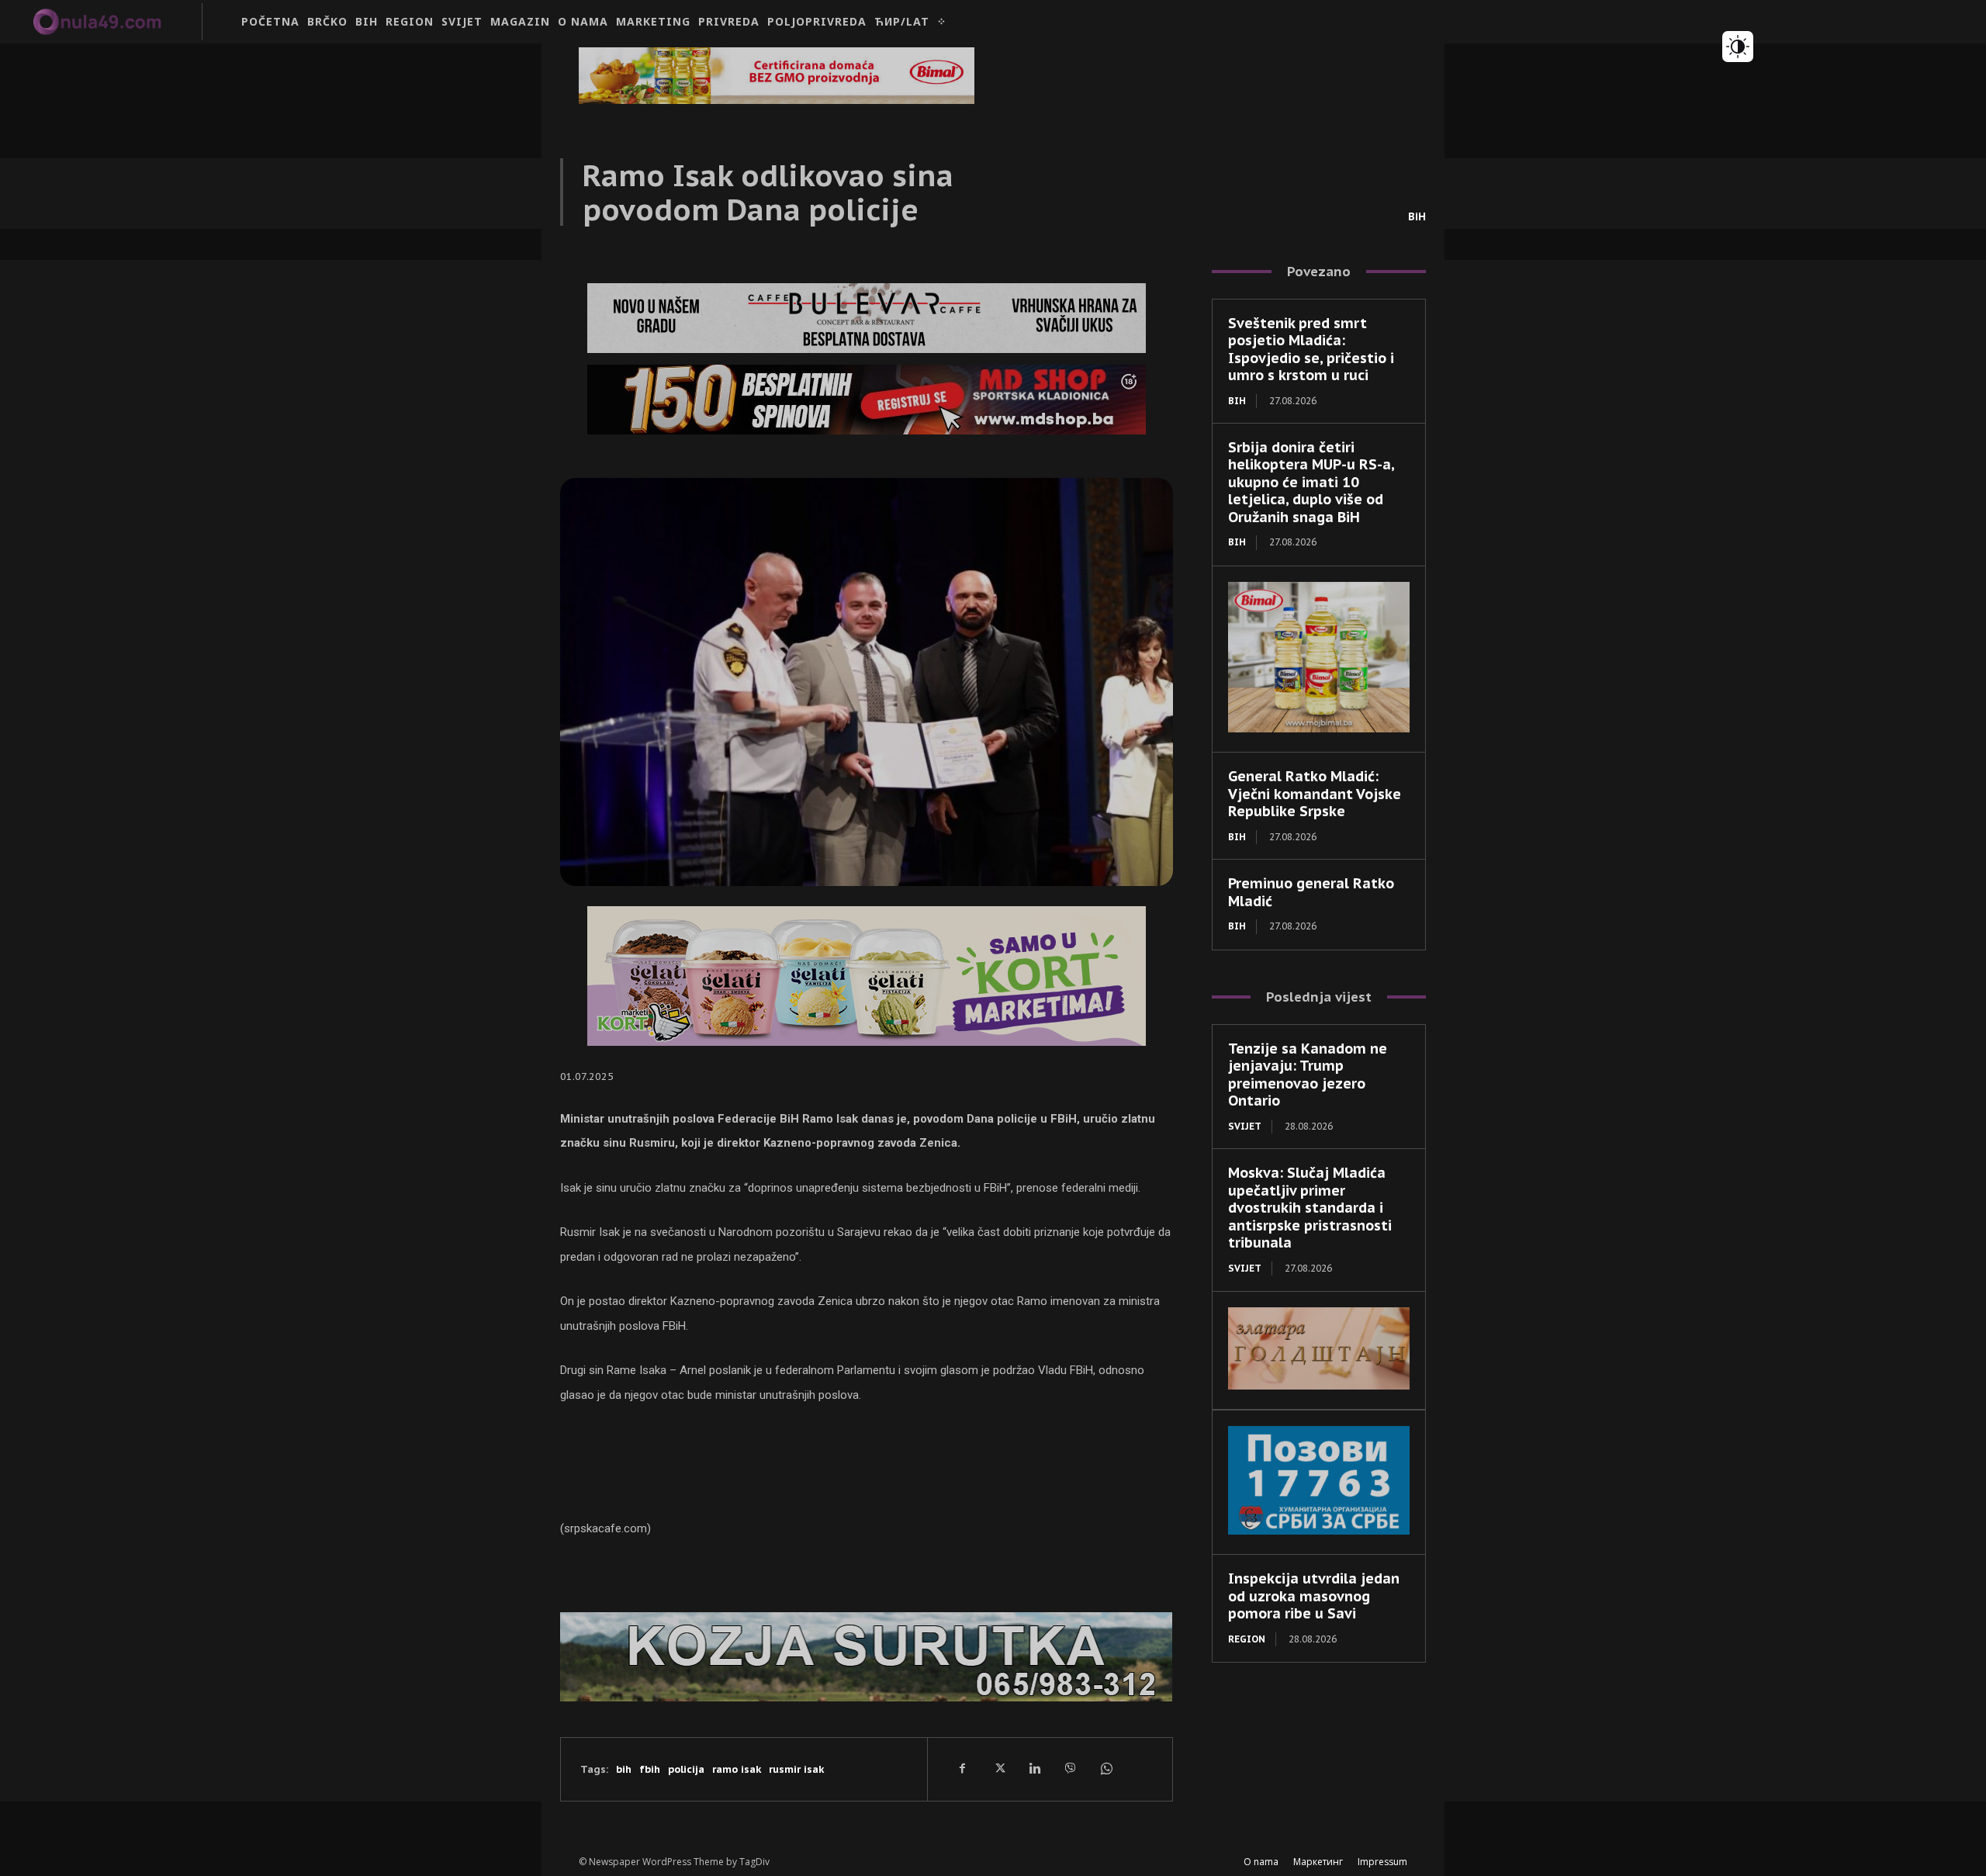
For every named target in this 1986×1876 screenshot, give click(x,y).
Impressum (1382, 1862)
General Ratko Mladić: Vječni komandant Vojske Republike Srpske (1315, 794)
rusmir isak (796, 1769)
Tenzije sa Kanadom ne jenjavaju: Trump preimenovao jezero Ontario (1308, 1075)
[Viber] (1070, 1769)
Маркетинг (1318, 1862)
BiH (1417, 216)
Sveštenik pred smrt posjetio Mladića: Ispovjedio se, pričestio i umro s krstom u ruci (1311, 350)
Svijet (1245, 1126)
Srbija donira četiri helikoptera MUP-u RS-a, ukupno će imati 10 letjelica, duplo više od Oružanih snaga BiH (1311, 482)
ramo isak (737, 1769)
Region (1247, 1639)
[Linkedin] (1034, 1769)
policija (686, 1769)
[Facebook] (963, 1769)
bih (624, 1769)
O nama (1261, 1862)
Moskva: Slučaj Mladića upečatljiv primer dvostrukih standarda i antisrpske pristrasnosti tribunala (1310, 1208)
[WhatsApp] (1105, 1769)
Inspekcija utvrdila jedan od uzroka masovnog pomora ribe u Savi (1314, 1596)
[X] (998, 1769)
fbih (650, 1769)
